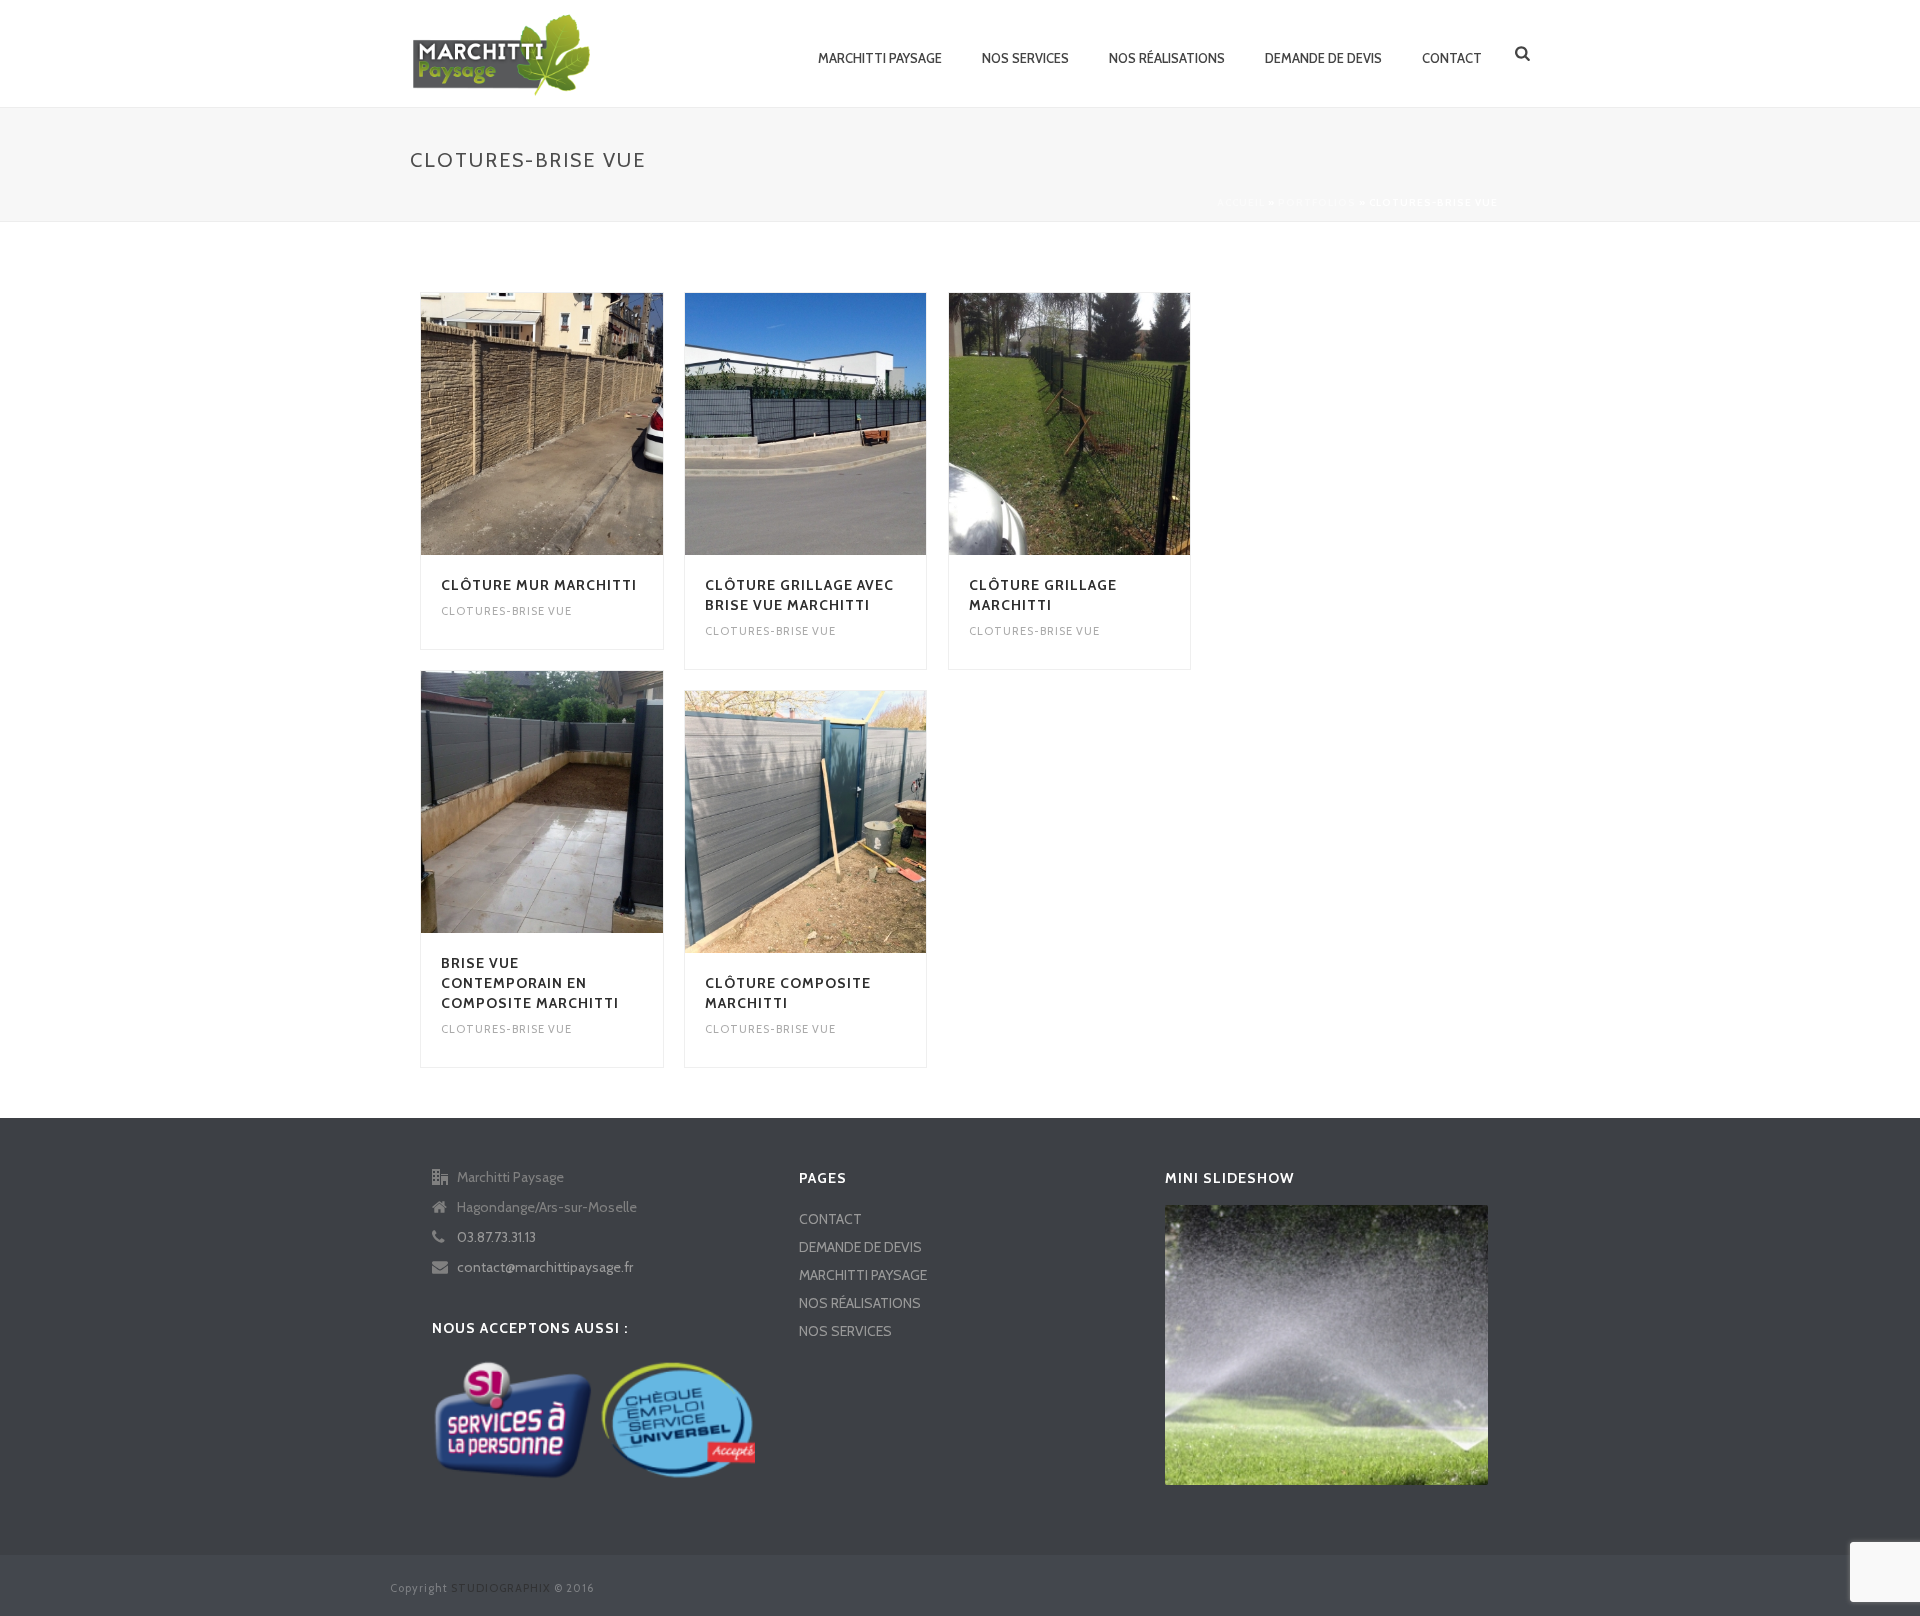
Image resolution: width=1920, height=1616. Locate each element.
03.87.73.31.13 (496, 1237)
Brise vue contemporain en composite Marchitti (530, 983)
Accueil (1241, 202)
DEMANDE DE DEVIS (1323, 58)
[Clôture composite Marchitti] (842, 822)
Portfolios (1317, 202)
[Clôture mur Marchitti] (578, 424)
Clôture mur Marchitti (539, 585)
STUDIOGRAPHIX (501, 1588)
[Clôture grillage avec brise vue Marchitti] (842, 424)
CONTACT (1452, 58)
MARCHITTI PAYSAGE (880, 58)
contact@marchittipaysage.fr (545, 1267)
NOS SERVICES (1025, 58)
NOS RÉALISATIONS (1167, 58)
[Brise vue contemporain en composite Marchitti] (578, 802)
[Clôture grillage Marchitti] (1105, 424)
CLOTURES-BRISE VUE (506, 611)
